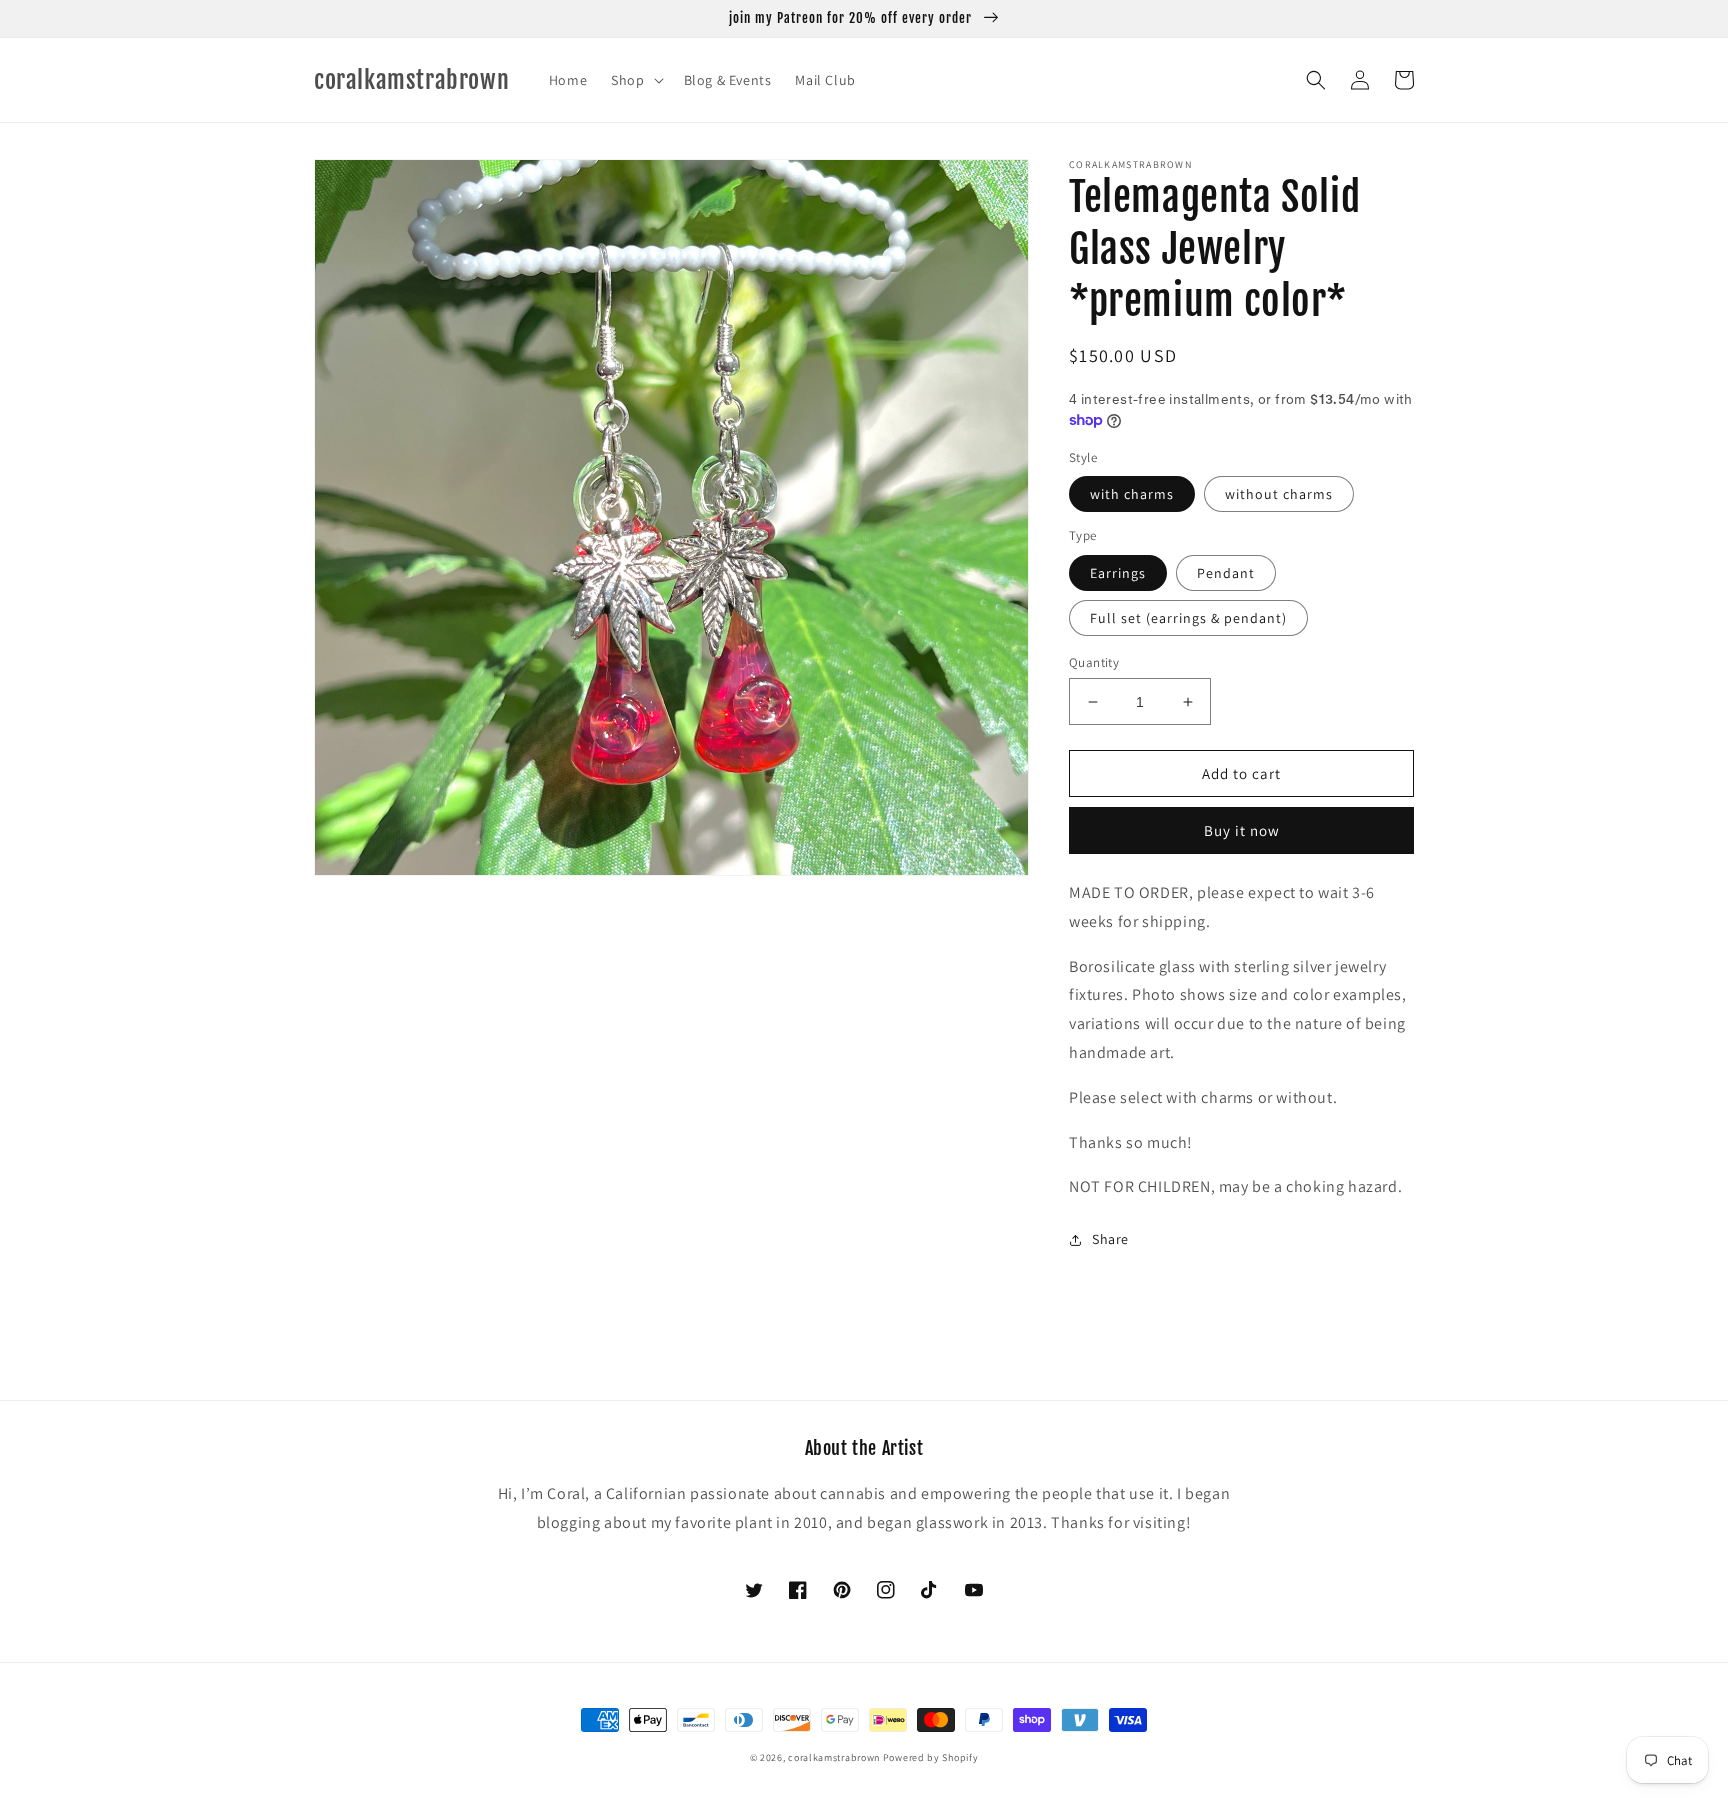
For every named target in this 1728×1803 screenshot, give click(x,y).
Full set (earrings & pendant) (1188, 618)
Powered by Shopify (931, 1757)
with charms (1132, 494)
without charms (1279, 494)
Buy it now (1242, 830)
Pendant (1226, 573)
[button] (635, 80)
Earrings (1118, 573)
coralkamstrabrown (834, 1757)
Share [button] (1110, 1239)
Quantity (1094, 662)
